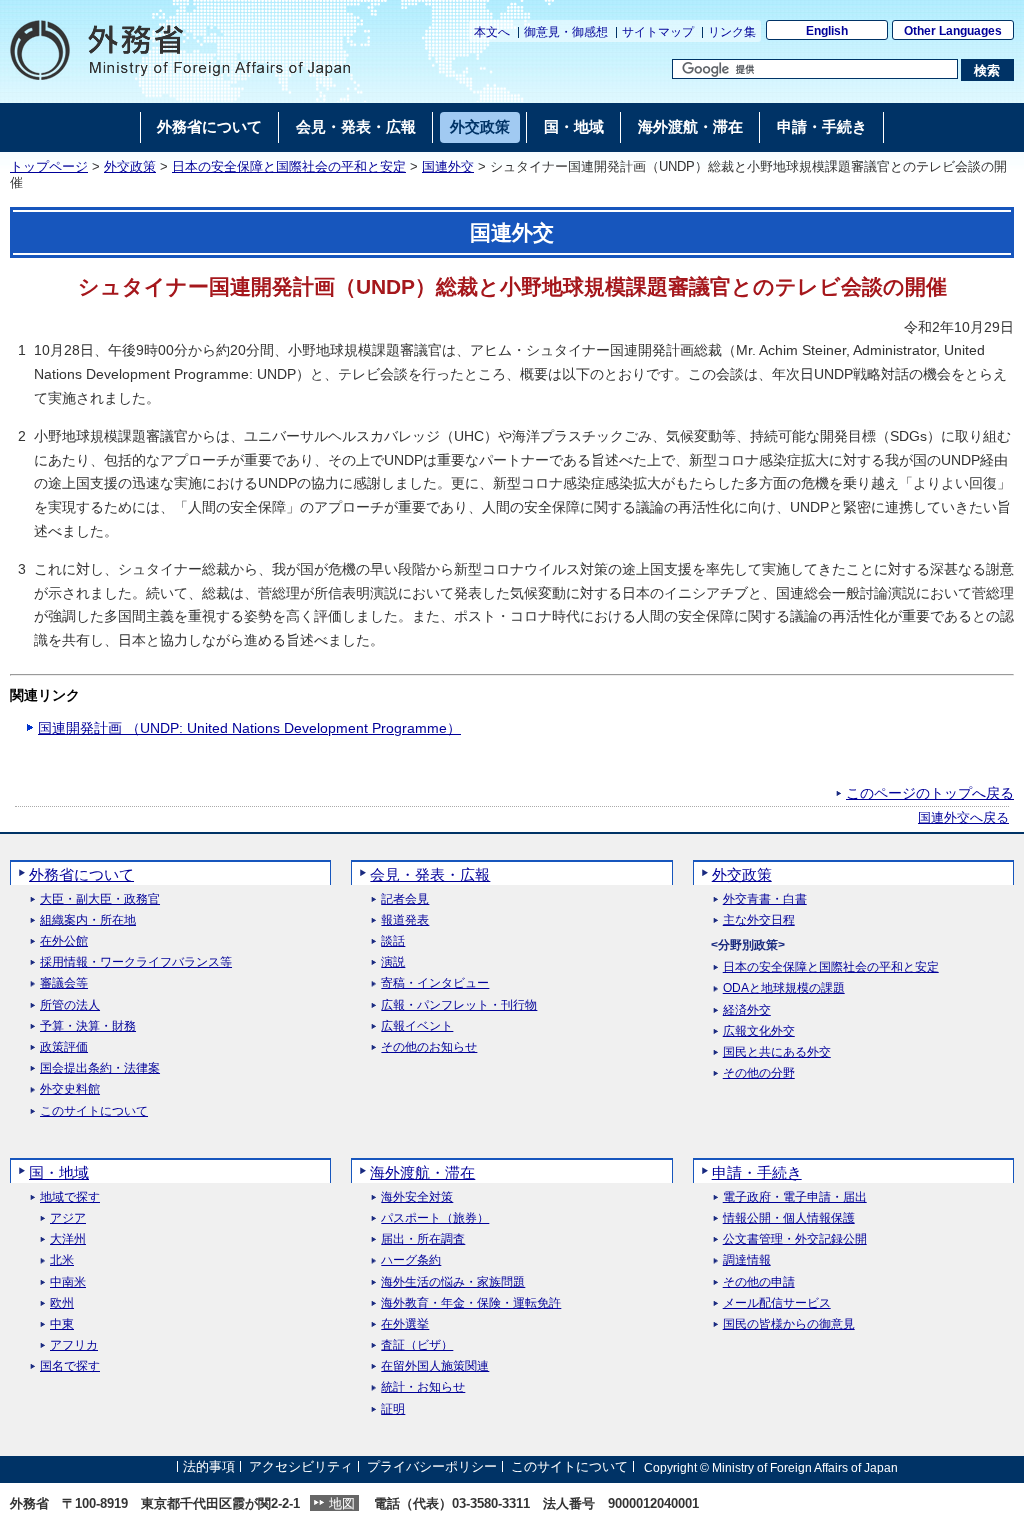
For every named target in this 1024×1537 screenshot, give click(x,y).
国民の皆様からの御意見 (789, 1324)
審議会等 (64, 983)
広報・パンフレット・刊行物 (459, 1005)
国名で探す (70, 1366)
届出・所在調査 (423, 1239)
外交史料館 (70, 1089)
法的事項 (209, 1467)
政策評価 (64, 1047)
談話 (393, 941)
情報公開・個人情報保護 (789, 1218)
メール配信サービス (777, 1303)
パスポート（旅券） (435, 1218)
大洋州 (68, 1239)
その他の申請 (759, 1282)
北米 (62, 1260)
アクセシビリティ (301, 1467)
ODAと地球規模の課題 (784, 988)
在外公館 (64, 941)
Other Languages (953, 31)
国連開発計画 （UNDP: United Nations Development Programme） (249, 728)
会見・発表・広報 (430, 874)
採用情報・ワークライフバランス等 (136, 962)
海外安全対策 (417, 1197)
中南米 (68, 1282)
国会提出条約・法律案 (100, 1068)
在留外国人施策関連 (435, 1366)
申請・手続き (757, 1172)
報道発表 (405, 920)
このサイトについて (94, 1111)
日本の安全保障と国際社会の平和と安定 (289, 167)
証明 (393, 1409)
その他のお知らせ (429, 1047)
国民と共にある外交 (777, 1052)
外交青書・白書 (765, 899)
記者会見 (405, 899)
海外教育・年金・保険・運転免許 (471, 1303)
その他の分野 (759, 1073)
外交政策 (130, 167)
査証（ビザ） (417, 1345)
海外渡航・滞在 (422, 1172)
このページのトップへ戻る (930, 793)
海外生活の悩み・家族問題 (453, 1282)
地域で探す (70, 1197)
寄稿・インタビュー (435, 983)
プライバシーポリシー (432, 1467)
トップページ (49, 167)
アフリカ (74, 1345)
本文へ (492, 32)
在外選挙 (405, 1324)
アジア (68, 1218)
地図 (342, 1503)
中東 (62, 1324)
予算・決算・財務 (88, 1026)
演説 (393, 962)
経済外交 (747, 1010)
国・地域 (59, 1172)
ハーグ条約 (411, 1260)
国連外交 (448, 167)
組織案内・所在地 (88, 920)
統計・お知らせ (423, 1387)
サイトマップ (658, 32)
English (827, 31)
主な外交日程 (759, 920)
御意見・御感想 (566, 32)
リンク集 (732, 32)
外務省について (81, 874)
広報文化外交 (759, 1031)
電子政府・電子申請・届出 (795, 1197)
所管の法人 (70, 1005)
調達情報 (747, 1260)
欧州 (62, 1303)
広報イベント (417, 1026)
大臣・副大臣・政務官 (100, 899)
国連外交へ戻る (963, 818)
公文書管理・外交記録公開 (795, 1239)
